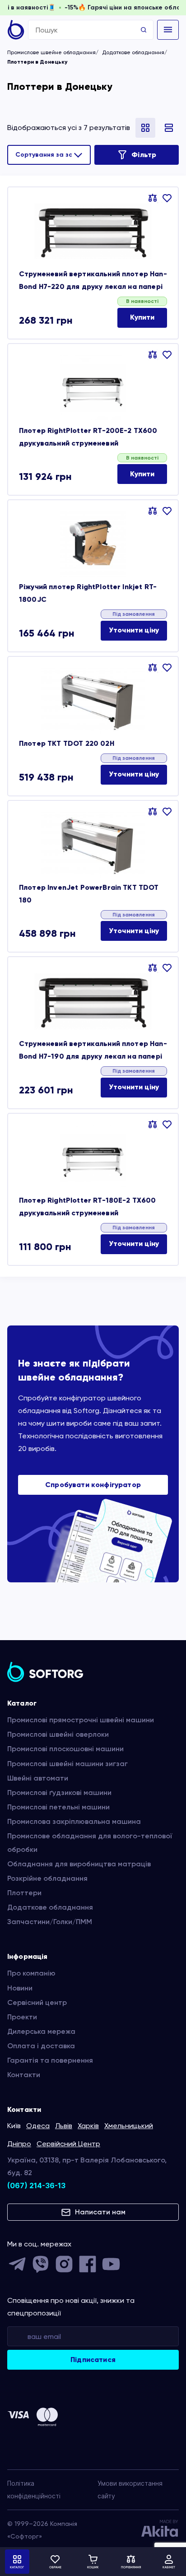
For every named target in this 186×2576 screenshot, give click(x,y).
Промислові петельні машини (58, 1807)
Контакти (24, 2075)
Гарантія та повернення (50, 2060)
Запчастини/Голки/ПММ (50, 1922)
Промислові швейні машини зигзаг (67, 1764)
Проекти (22, 2017)
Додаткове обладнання (133, 52)
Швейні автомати (38, 1778)
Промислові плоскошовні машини (65, 1749)
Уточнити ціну (134, 630)
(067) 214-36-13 (36, 2185)
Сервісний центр (37, 2002)
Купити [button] (142, 317)
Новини (20, 1988)
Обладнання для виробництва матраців (79, 1864)
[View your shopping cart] (93, 2562)
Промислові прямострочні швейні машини (81, 1720)
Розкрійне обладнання (47, 1878)
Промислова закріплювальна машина (74, 1821)
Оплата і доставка (41, 2046)
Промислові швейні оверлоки (58, 1734)
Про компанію (31, 1973)
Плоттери (24, 1893)
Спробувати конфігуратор (93, 1485)
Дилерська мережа (41, 2031)
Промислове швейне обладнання (51, 52)
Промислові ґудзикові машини (59, 1793)
